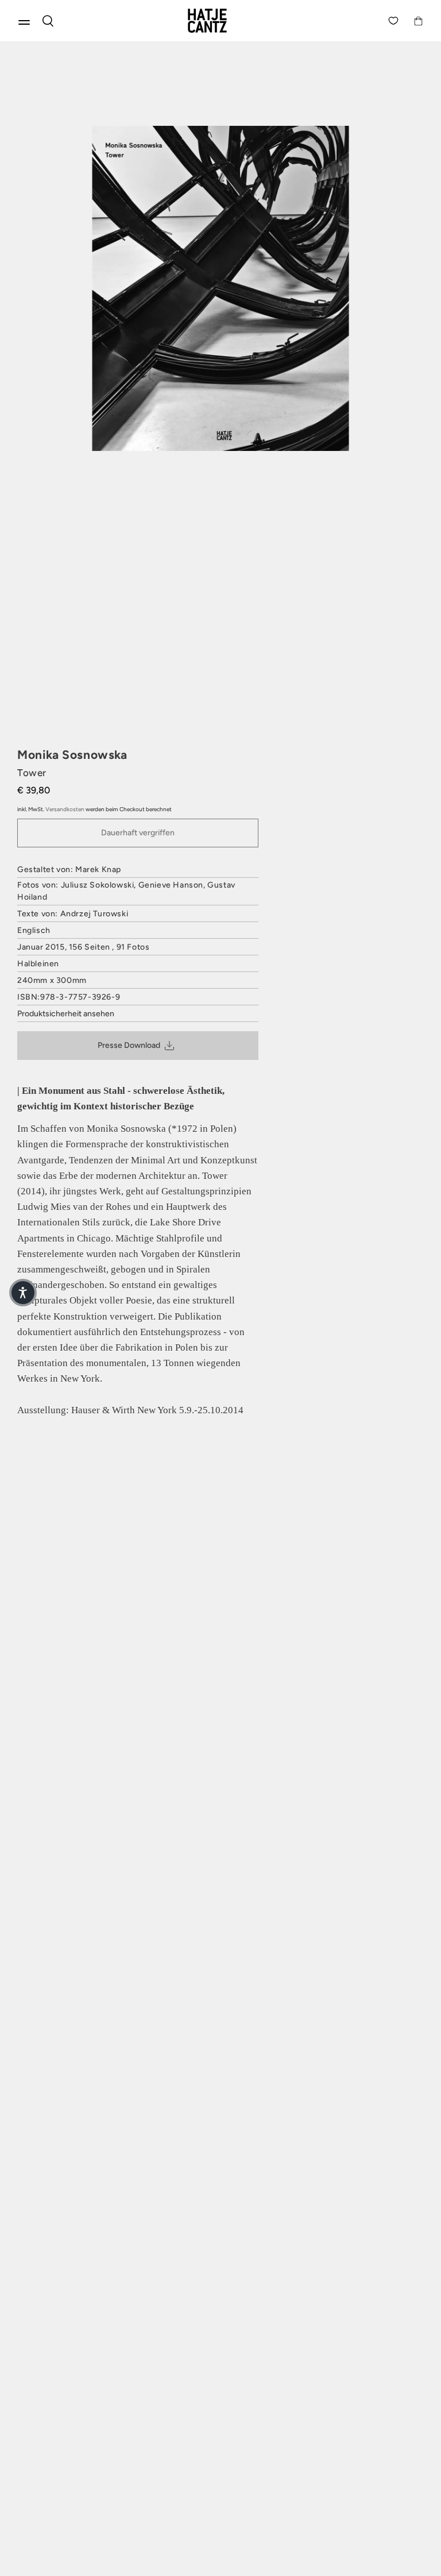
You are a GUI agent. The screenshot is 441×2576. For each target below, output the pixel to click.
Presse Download (129, 1045)
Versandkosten (65, 809)
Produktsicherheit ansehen (66, 1014)
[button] (23, 1293)
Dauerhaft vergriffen (138, 833)
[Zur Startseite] (220, 21)
